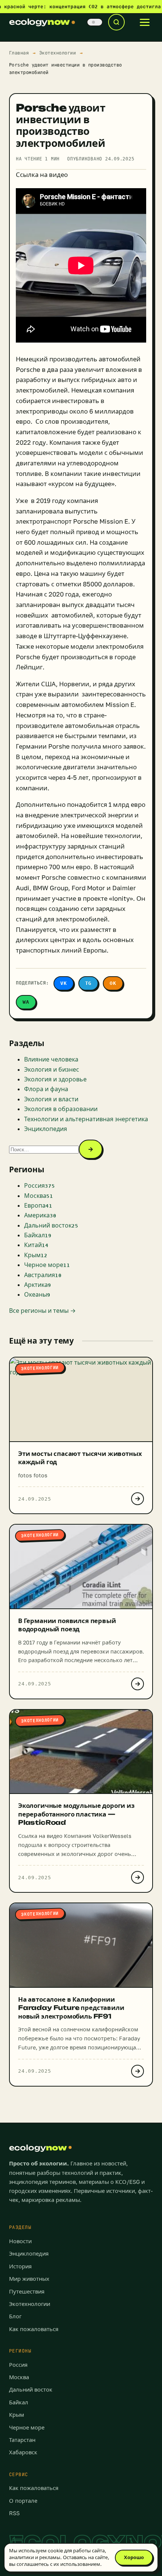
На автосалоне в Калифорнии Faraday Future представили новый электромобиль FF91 (71, 2008)
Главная (19, 53)
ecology (39, 22)
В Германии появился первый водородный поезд (67, 1625)
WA (26, 1002)
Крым (17, 2415)
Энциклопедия (46, 1129)
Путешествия (27, 2291)
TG (89, 983)
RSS (14, 2513)
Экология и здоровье (55, 1079)
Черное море (27, 2427)
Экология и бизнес (52, 1069)
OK (113, 983)
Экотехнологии (58, 53)
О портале (23, 2501)
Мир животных (29, 2279)
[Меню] (145, 22)
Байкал (19, 2402)
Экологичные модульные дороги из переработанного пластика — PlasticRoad (76, 1814)
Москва (19, 2377)
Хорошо (134, 2557)
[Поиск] (116, 22)
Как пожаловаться (34, 2329)
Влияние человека (51, 1059)
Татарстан (22, 2440)
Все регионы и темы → (42, 1311)
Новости (20, 2241)
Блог (15, 2316)
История (20, 2266)
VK (64, 983)
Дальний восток (31, 2390)
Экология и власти (51, 1099)
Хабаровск (23, 2452)
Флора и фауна (46, 1089)
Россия (18, 2365)
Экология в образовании (61, 1109)
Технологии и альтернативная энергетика (86, 1119)
